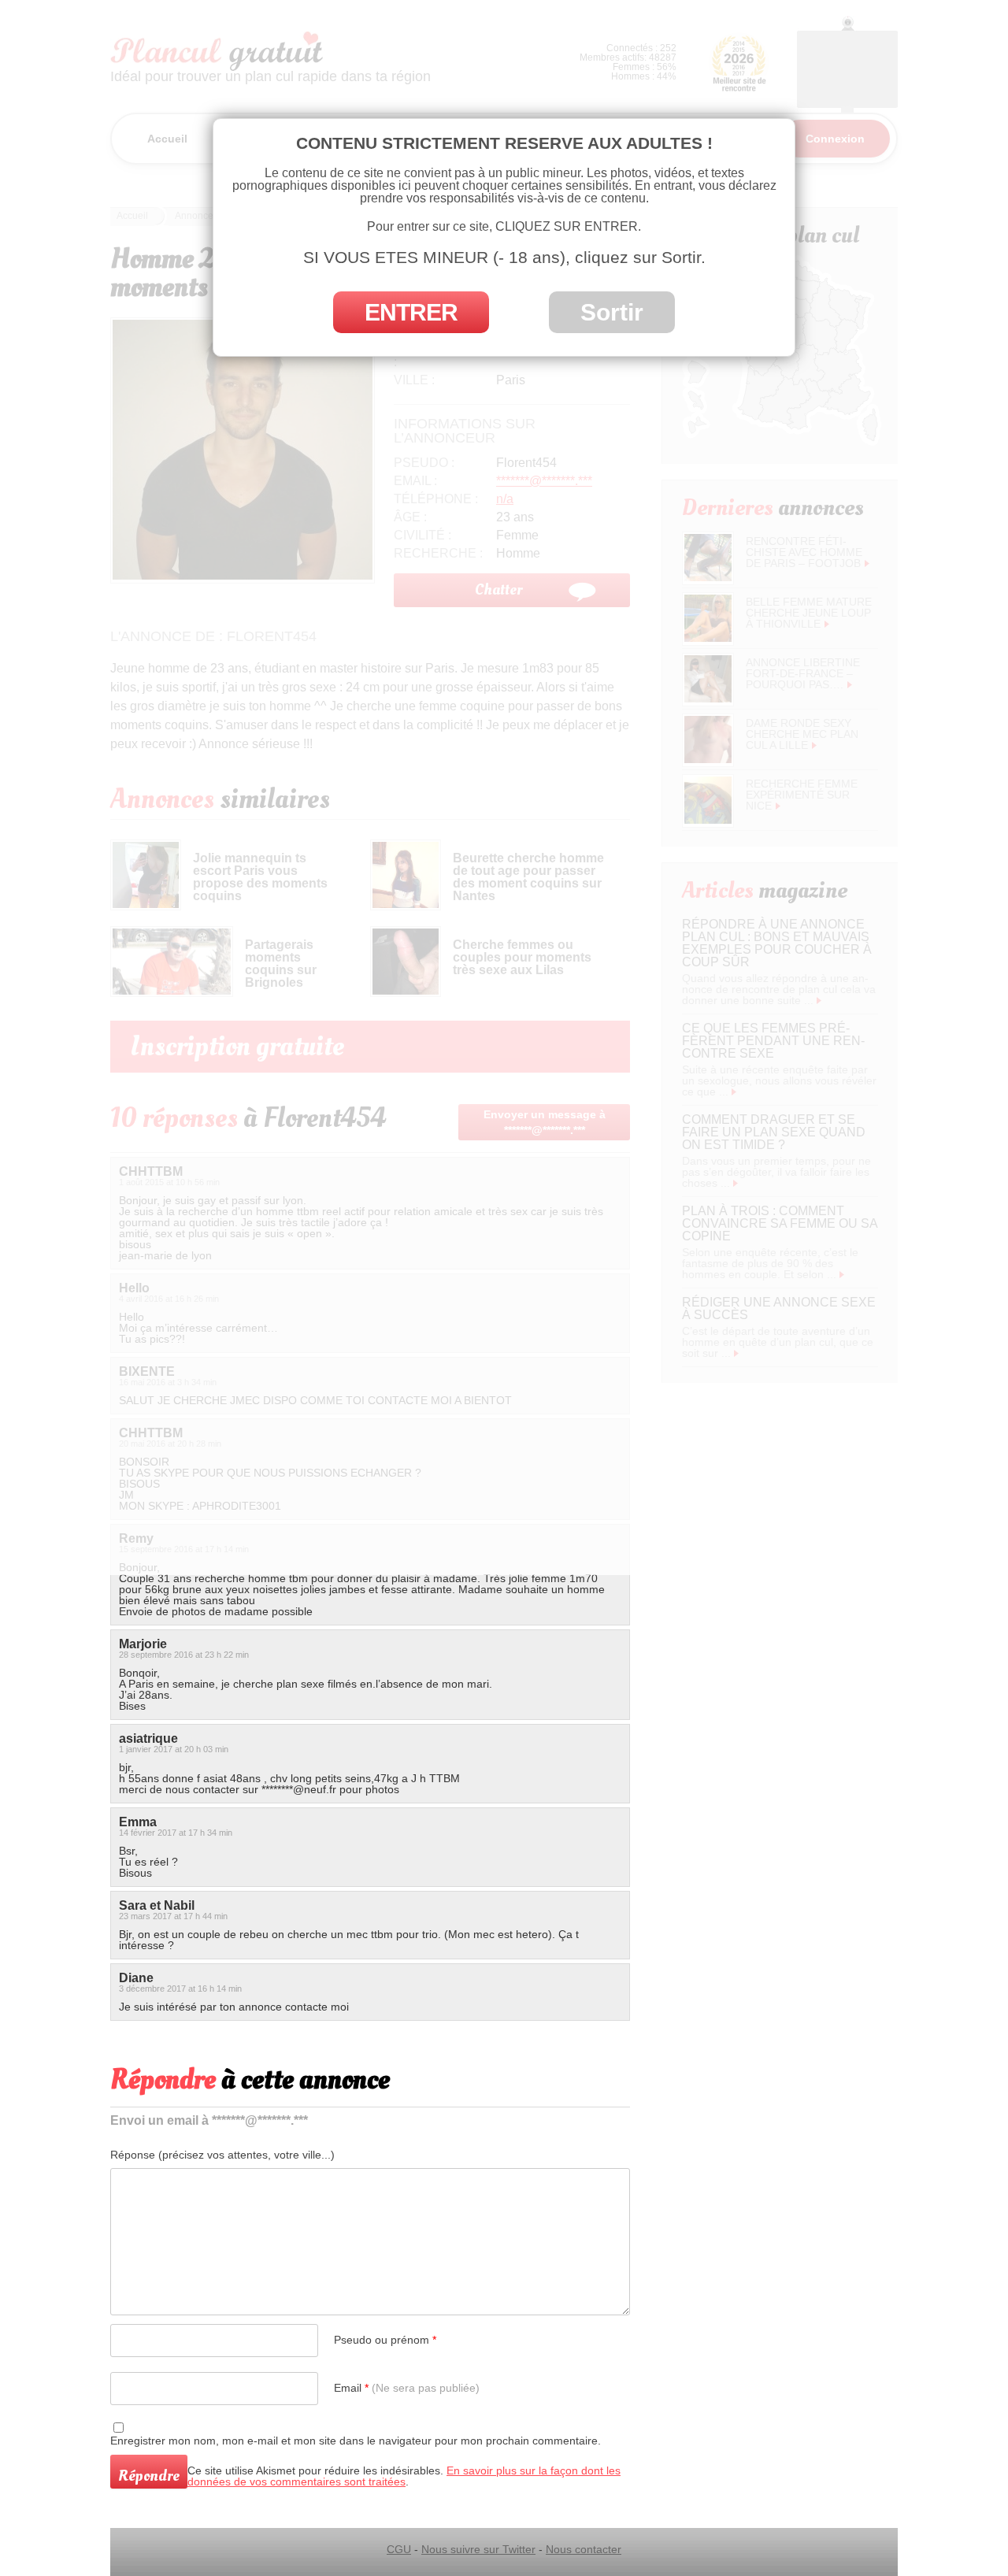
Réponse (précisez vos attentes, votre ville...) (222, 2155)
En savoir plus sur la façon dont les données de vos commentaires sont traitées (404, 2476)
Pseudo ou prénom (385, 2340)
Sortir (612, 312)
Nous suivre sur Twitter (478, 2549)
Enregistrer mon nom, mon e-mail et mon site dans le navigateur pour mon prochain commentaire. (356, 2441)
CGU (399, 2549)
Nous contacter (584, 2549)
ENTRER (411, 312)
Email (407, 2388)
